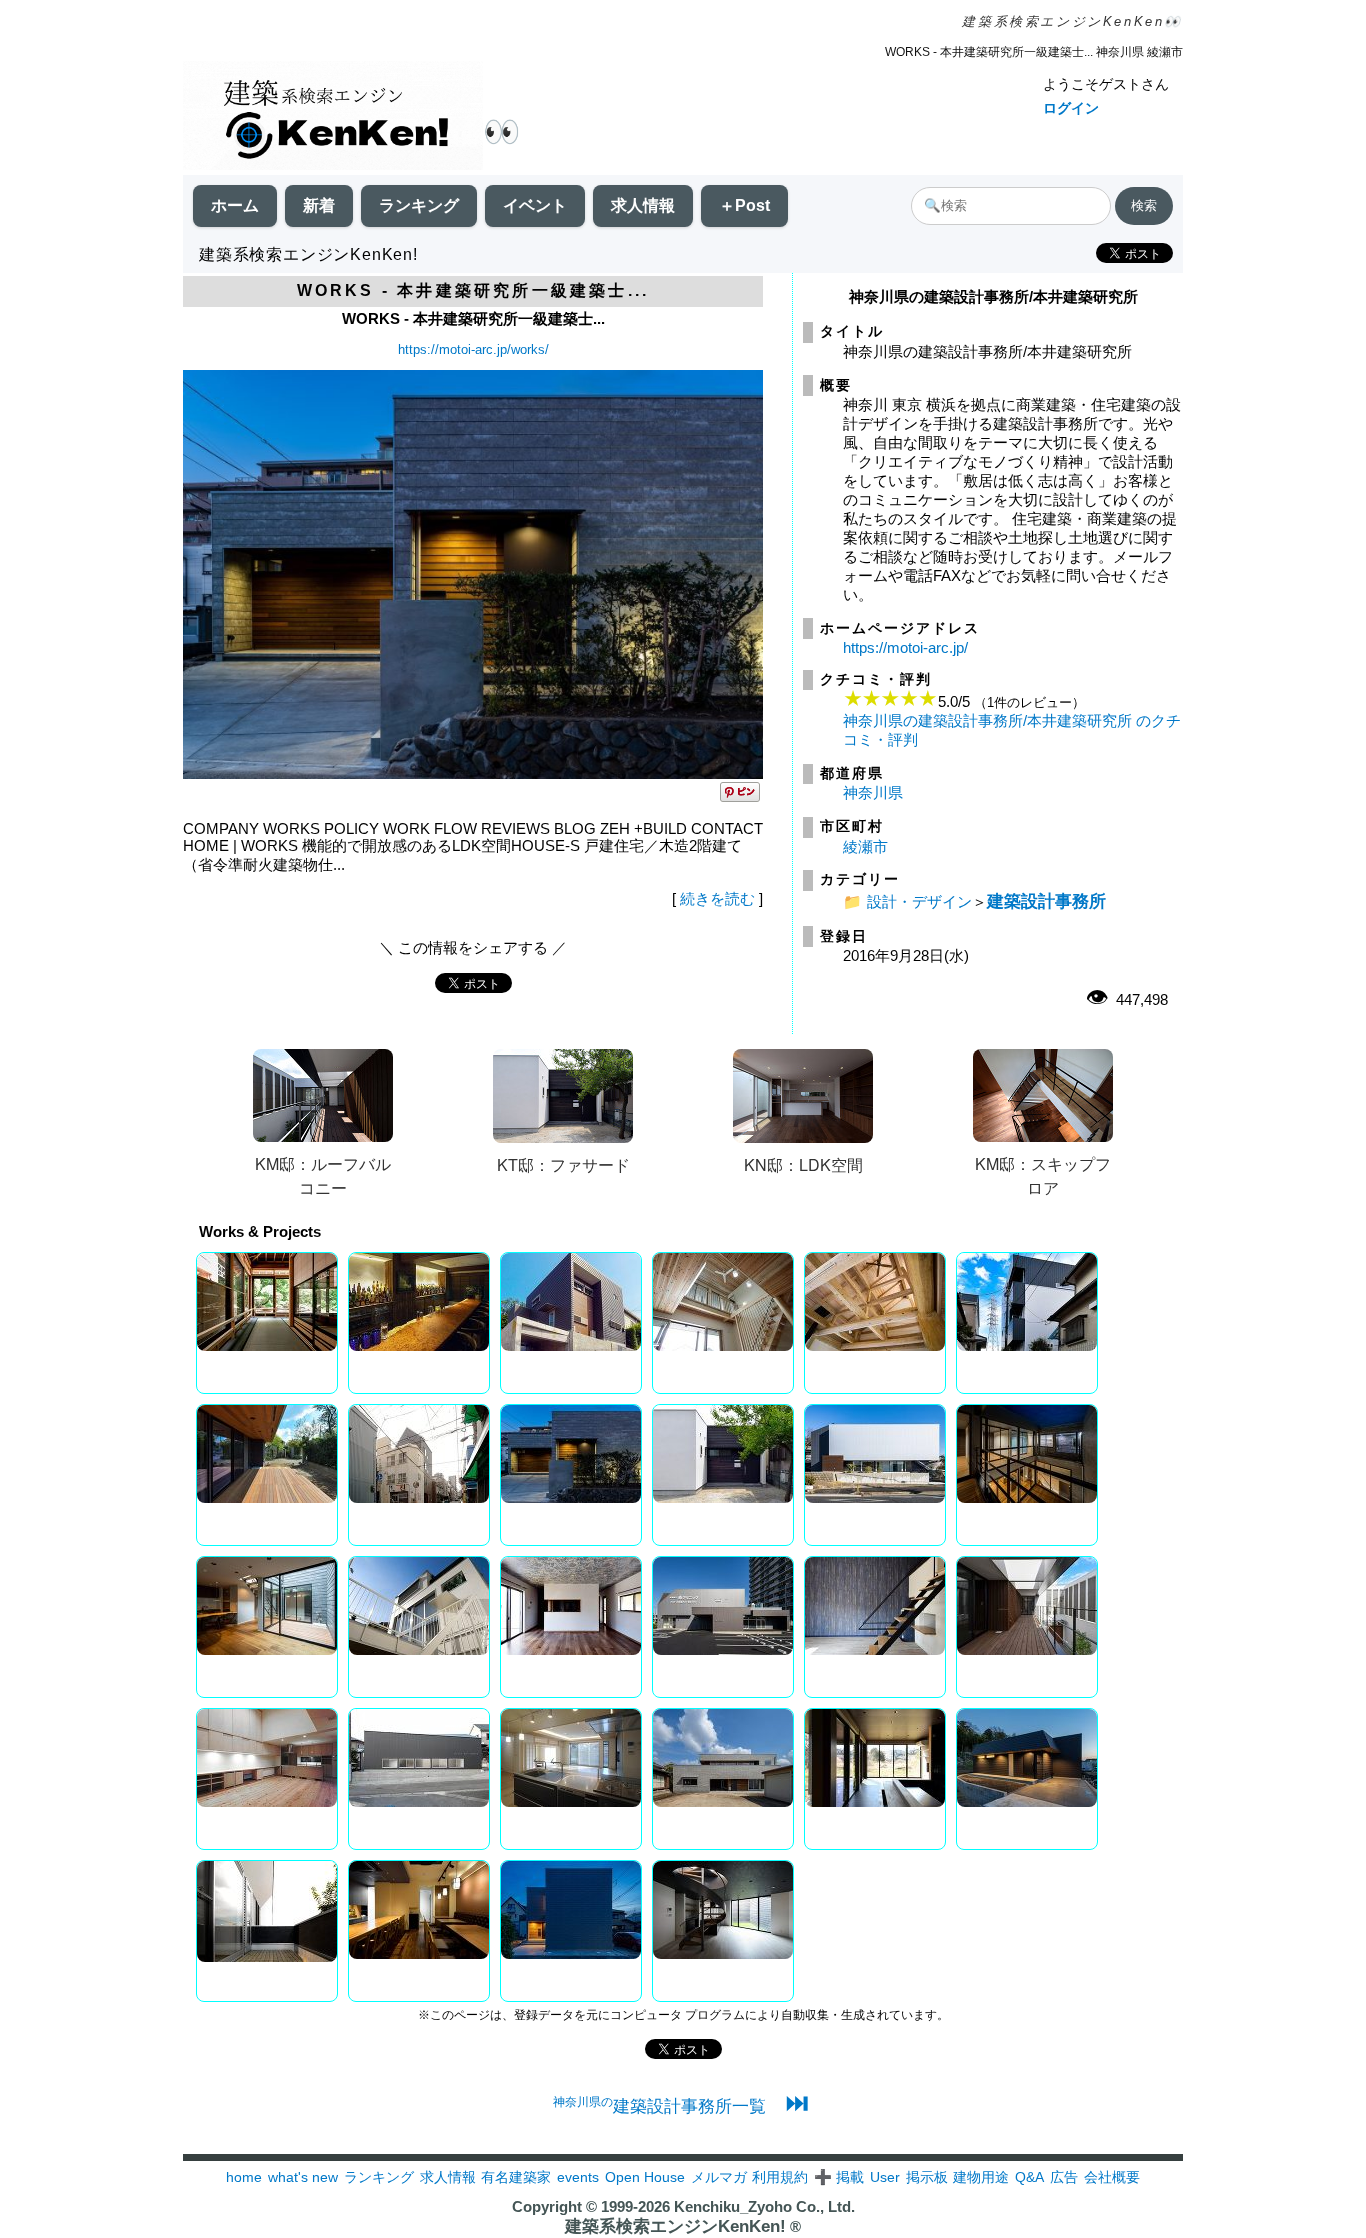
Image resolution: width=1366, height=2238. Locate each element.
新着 (319, 205)
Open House (645, 2177)
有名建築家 (516, 2177)
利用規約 (780, 2177)
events (578, 2177)
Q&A (1029, 2177)
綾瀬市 (865, 846)
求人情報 (643, 205)
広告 (1064, 2177)
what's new (303, 2177)
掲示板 (927, 2177)
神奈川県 (873, 792)
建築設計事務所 (1046, 901)
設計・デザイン (919, 901)
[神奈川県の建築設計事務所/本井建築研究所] (473, 773)
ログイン (1071, 108)
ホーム (235, 205)
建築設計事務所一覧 (659, 2106)
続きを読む (717, 898)
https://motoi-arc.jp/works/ (473, 349)
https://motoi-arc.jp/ (905, 647)
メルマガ (719, 2177)
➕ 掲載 (839, 2177)
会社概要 (1112, 2177)
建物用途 (981, 2177)
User (885, 2177)
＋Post (744, 205)
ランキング (419, 205)
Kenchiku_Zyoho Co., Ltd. (764, 2206)
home (244, 2177)
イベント (535, 205)
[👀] (333, 117)
